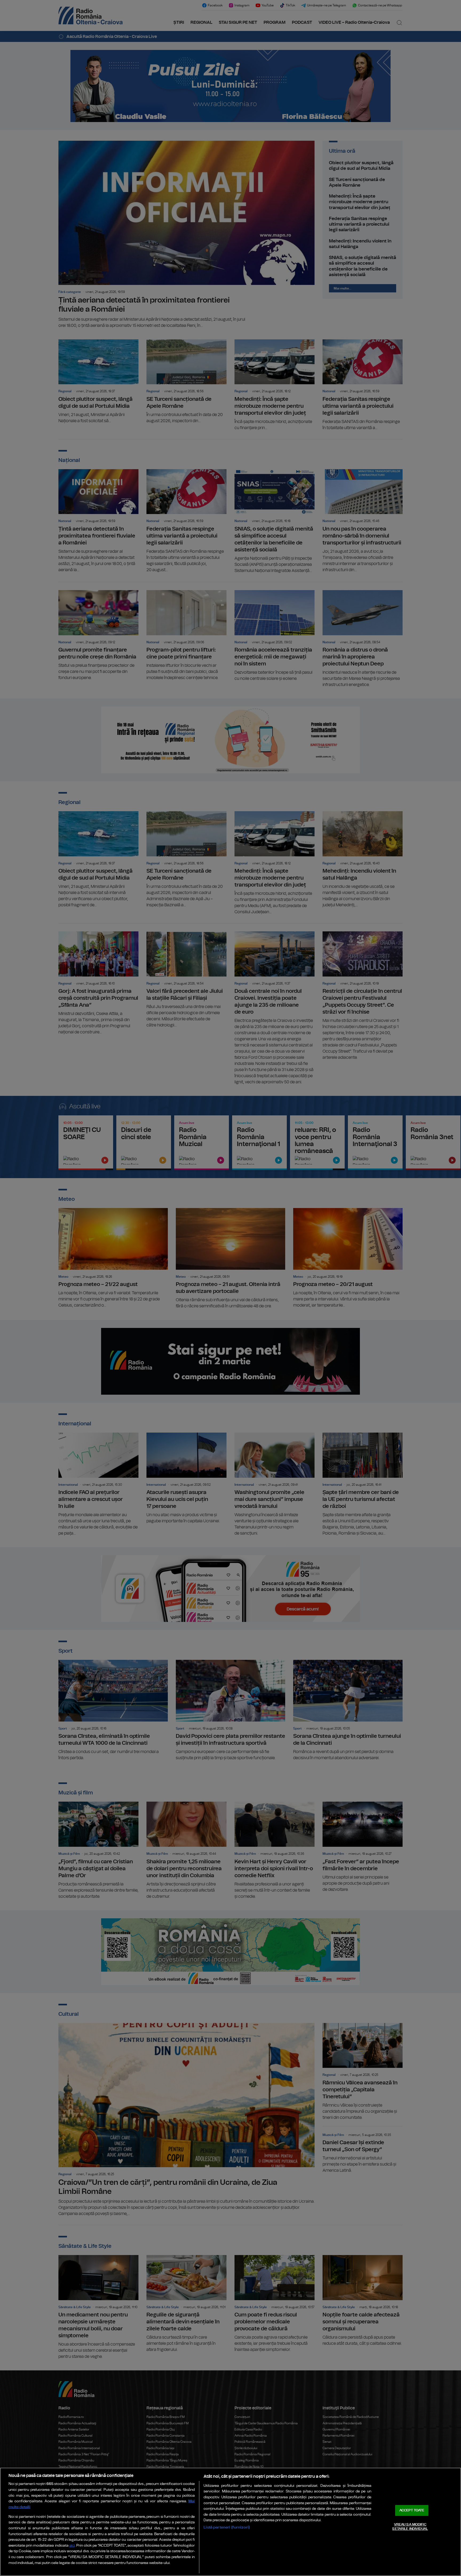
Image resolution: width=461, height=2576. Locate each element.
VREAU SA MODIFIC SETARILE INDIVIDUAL (410, 2527)
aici (72, 2546)
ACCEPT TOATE (412, 2510)
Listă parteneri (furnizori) (227, 2527)
